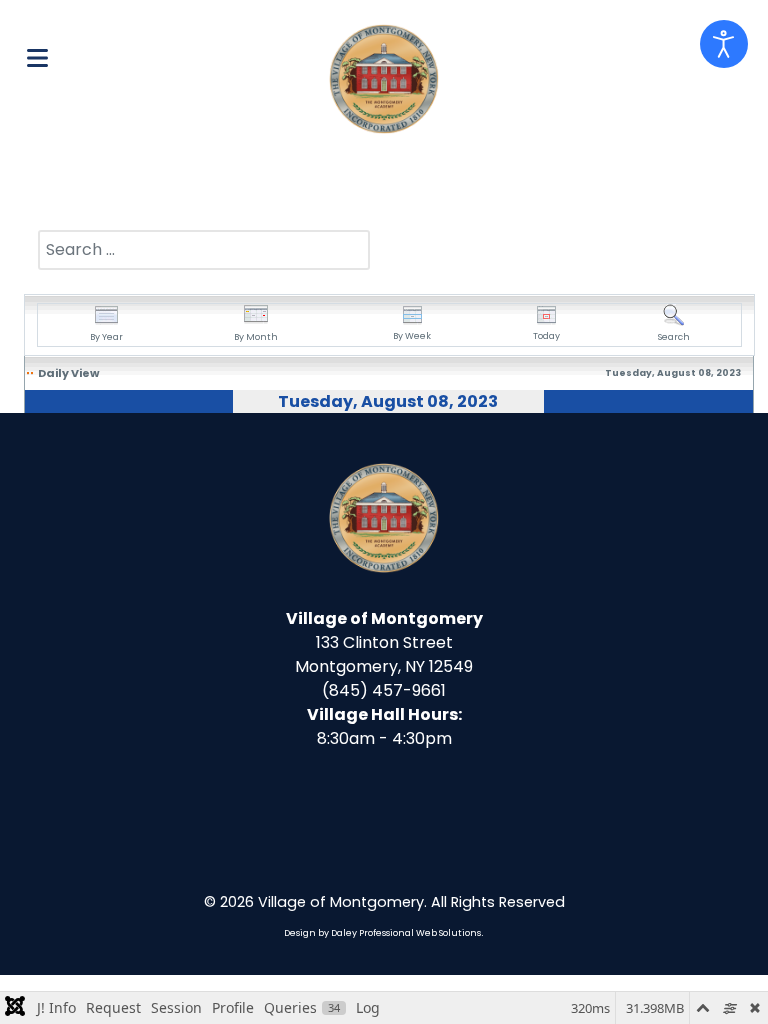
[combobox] (204, 250)
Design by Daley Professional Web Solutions (382, 933)
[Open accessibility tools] (724, 44)
